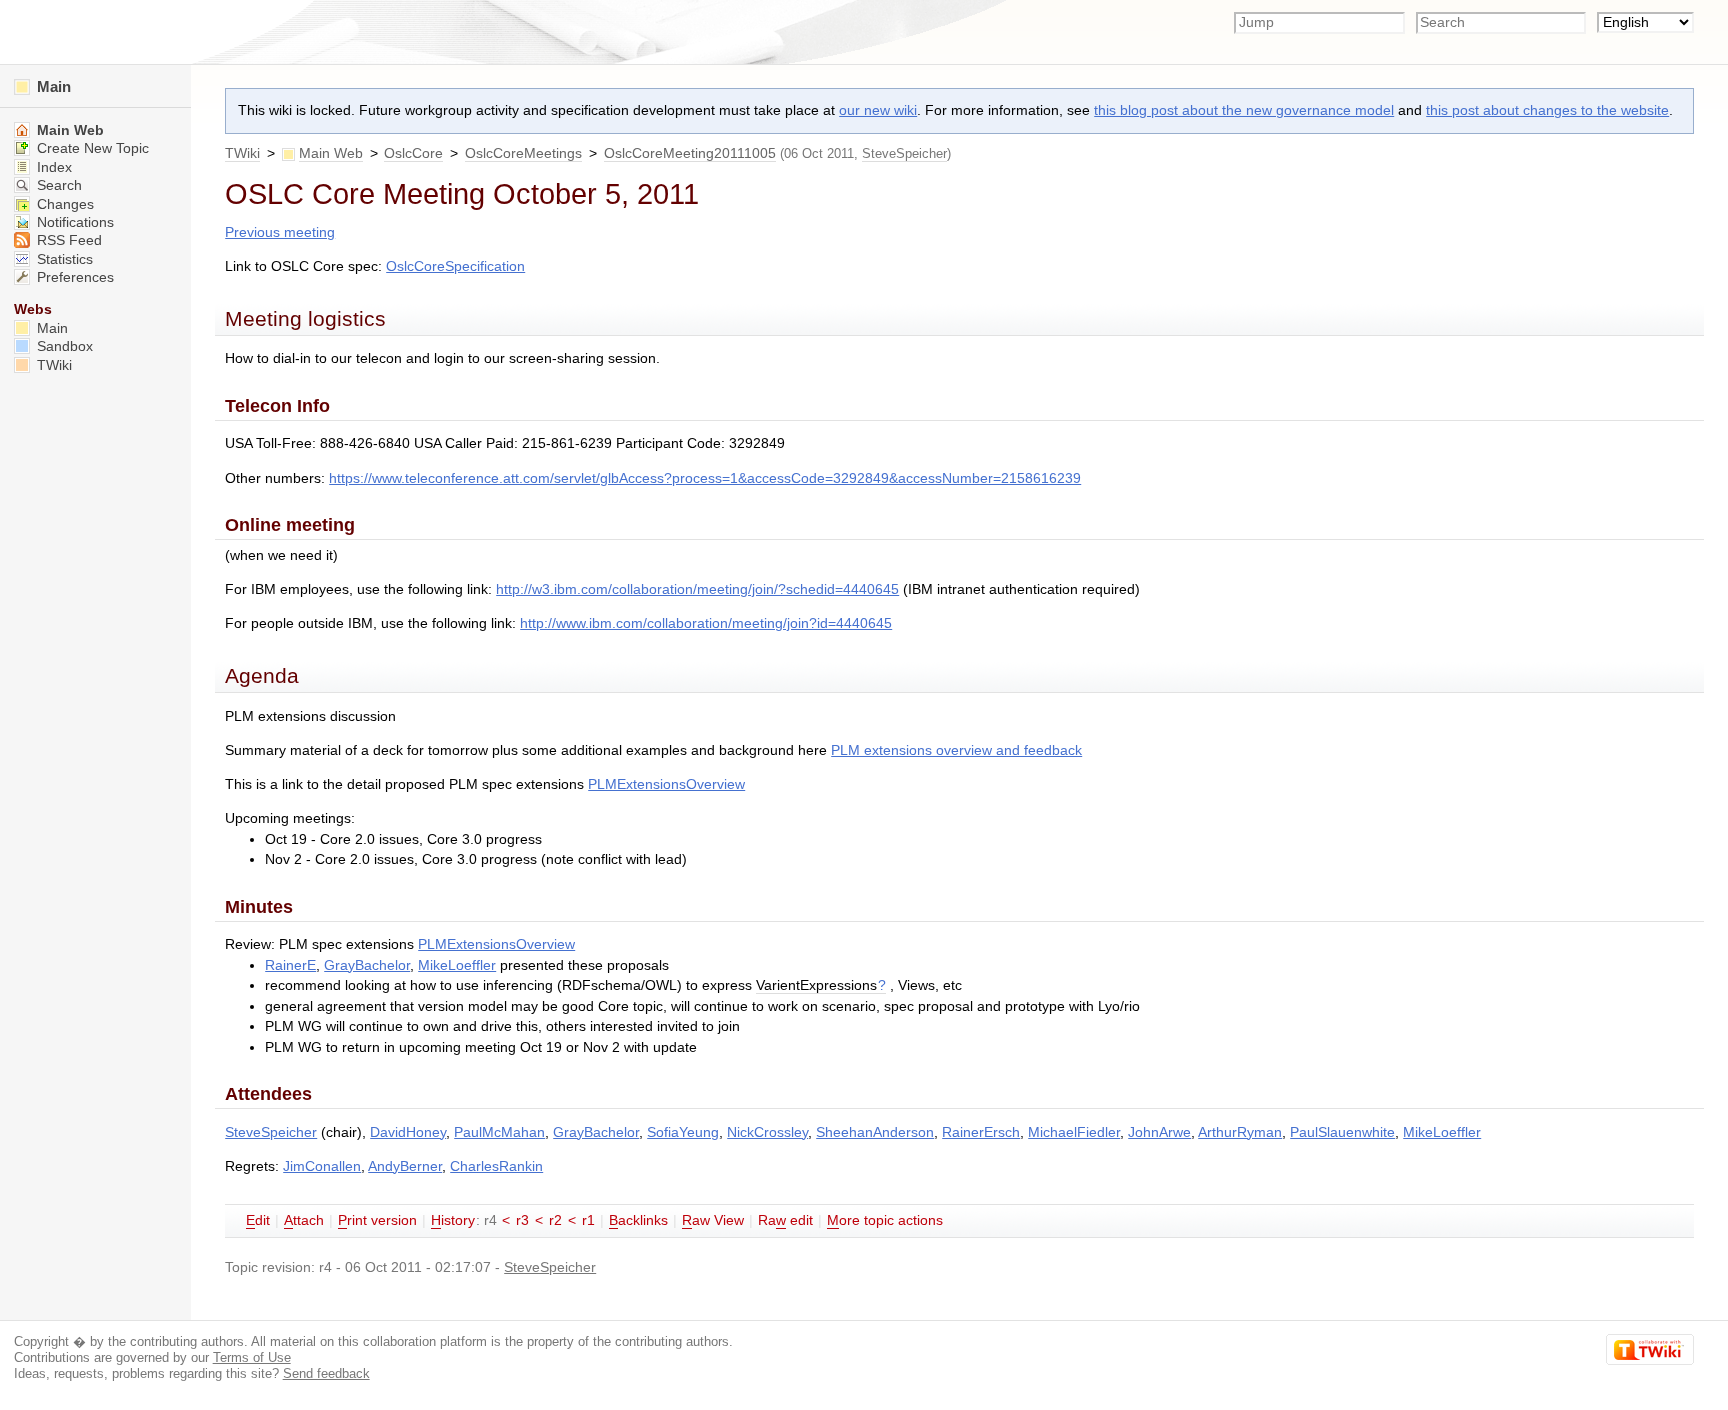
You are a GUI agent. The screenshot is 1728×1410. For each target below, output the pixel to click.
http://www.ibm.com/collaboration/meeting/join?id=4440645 (706, 623)
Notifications (73, 222)
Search (57, 185)
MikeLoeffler (457, 965)
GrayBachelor (367, 965)
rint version (377, 1220)
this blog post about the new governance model (1244, 110)
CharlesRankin (496, 1166)
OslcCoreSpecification (455, 266)
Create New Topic (91, 148)
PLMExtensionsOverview (666, 784)
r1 (588, 1220)
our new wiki (878, 110)
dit (258, 1220)
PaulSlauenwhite (1342, 1132)
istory (453, 1220)
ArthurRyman (1240, 1132)
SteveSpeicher (904, 153)
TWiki (242, 153)
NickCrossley (767, 1132)
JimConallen (322, 1166)
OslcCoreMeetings (523, 153)
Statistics (63, 259)
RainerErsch (981, 1132)
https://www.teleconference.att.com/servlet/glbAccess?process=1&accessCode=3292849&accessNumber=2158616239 (705, 478)
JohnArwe (1159, 1132)
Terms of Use (252, 1357)
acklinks (638, 1220)
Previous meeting (280, 232)
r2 (555, 1220)
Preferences (73, 277)
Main (52, 86)
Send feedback (326, 1373)
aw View (713, 1220)
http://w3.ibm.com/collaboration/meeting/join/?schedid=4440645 (697, 589)
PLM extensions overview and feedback (956, 750)
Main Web (331, 153)
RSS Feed (67, 240)
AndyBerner (405, 1166)
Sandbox (63, 346)
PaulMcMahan (499, 1132)
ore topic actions (885, 1220)
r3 (522, 1220)
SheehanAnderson (875, 1132)
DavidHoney (408, 1132)
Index (52, 167)
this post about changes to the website (1547, 110)
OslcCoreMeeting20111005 (690, 153)
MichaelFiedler (1074, 1132)
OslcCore (413, 153)
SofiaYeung (683, 1132)
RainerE (290, 965)
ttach (304, 1220)
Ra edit (785, 1220)
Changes (63, 204)
